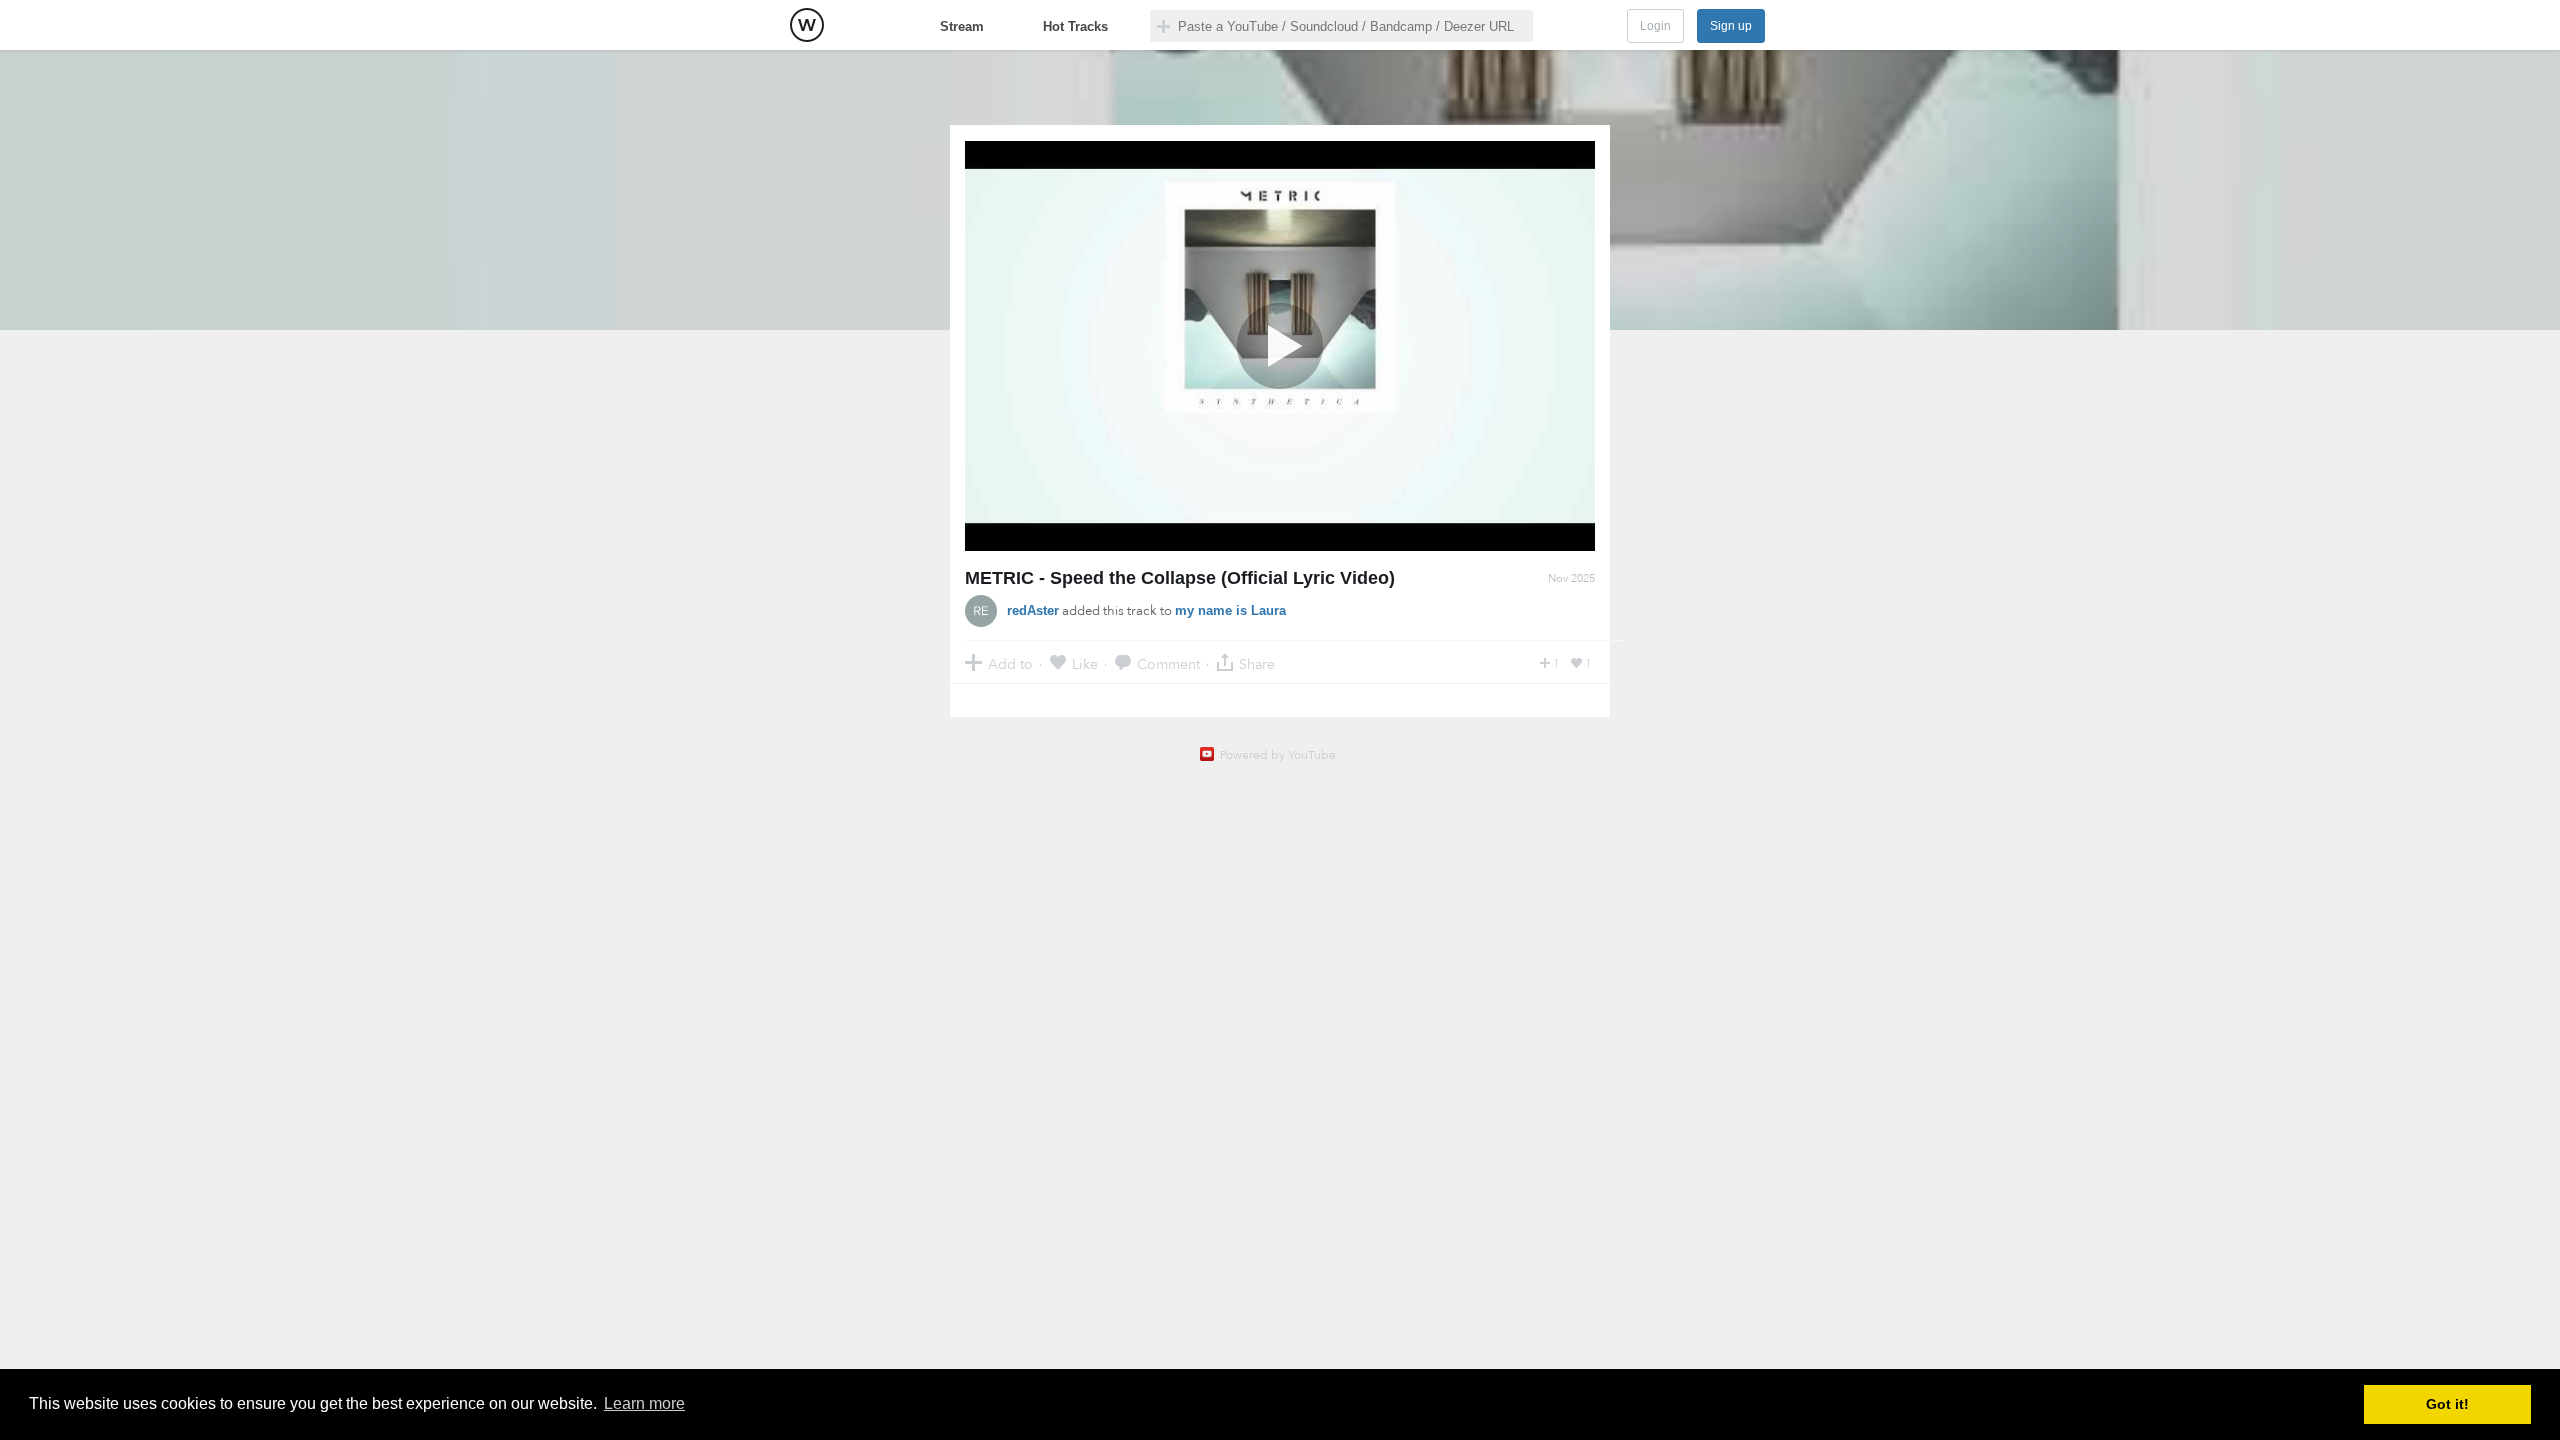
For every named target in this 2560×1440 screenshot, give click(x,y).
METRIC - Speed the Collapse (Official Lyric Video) (1180, 578)
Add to (1010, 663)
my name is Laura (1230, 610)
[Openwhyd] (807, 25)
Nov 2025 (1571, 578)
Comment (1168, 663)
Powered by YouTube (1278, 755)
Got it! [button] (2447, 1404)
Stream (962, 26)
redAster (1033, 610)
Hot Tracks (1075, 26)
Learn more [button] (644, 1403)
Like (1085, 663)
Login (1655, 26)
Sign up (1731, 26)
